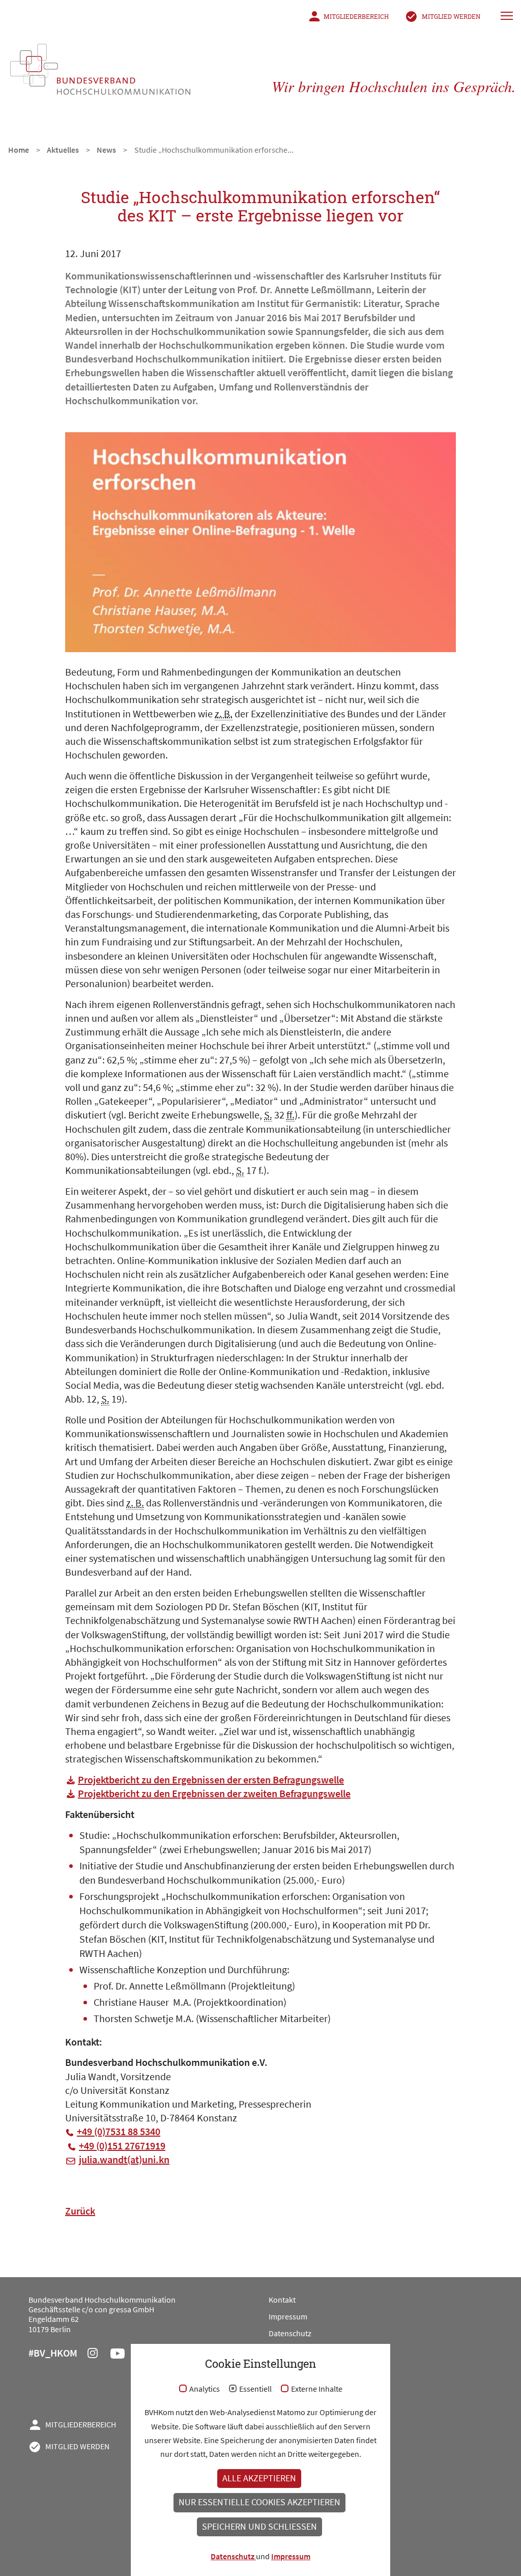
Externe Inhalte (317, 2389)
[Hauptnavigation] (508, 15)
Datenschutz (290, 2333)
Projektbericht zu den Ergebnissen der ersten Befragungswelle (211, 1780)
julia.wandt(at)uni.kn (124, 2159)
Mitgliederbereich (356, 16)
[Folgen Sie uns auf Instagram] (99, 2355)
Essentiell (255, 2389)
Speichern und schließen (259, 2527)
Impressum (288, 2316)
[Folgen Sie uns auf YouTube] (124, 2355)
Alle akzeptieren (259, 2478)
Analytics (205, 2389)
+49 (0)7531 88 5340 (119, 2131)
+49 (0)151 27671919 (122, 2146)
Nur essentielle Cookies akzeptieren (259, 2502)
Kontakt (282, 2300)
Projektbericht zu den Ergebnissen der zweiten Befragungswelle (214, 1793)
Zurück (80, 2211)
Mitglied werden (451, 16)
